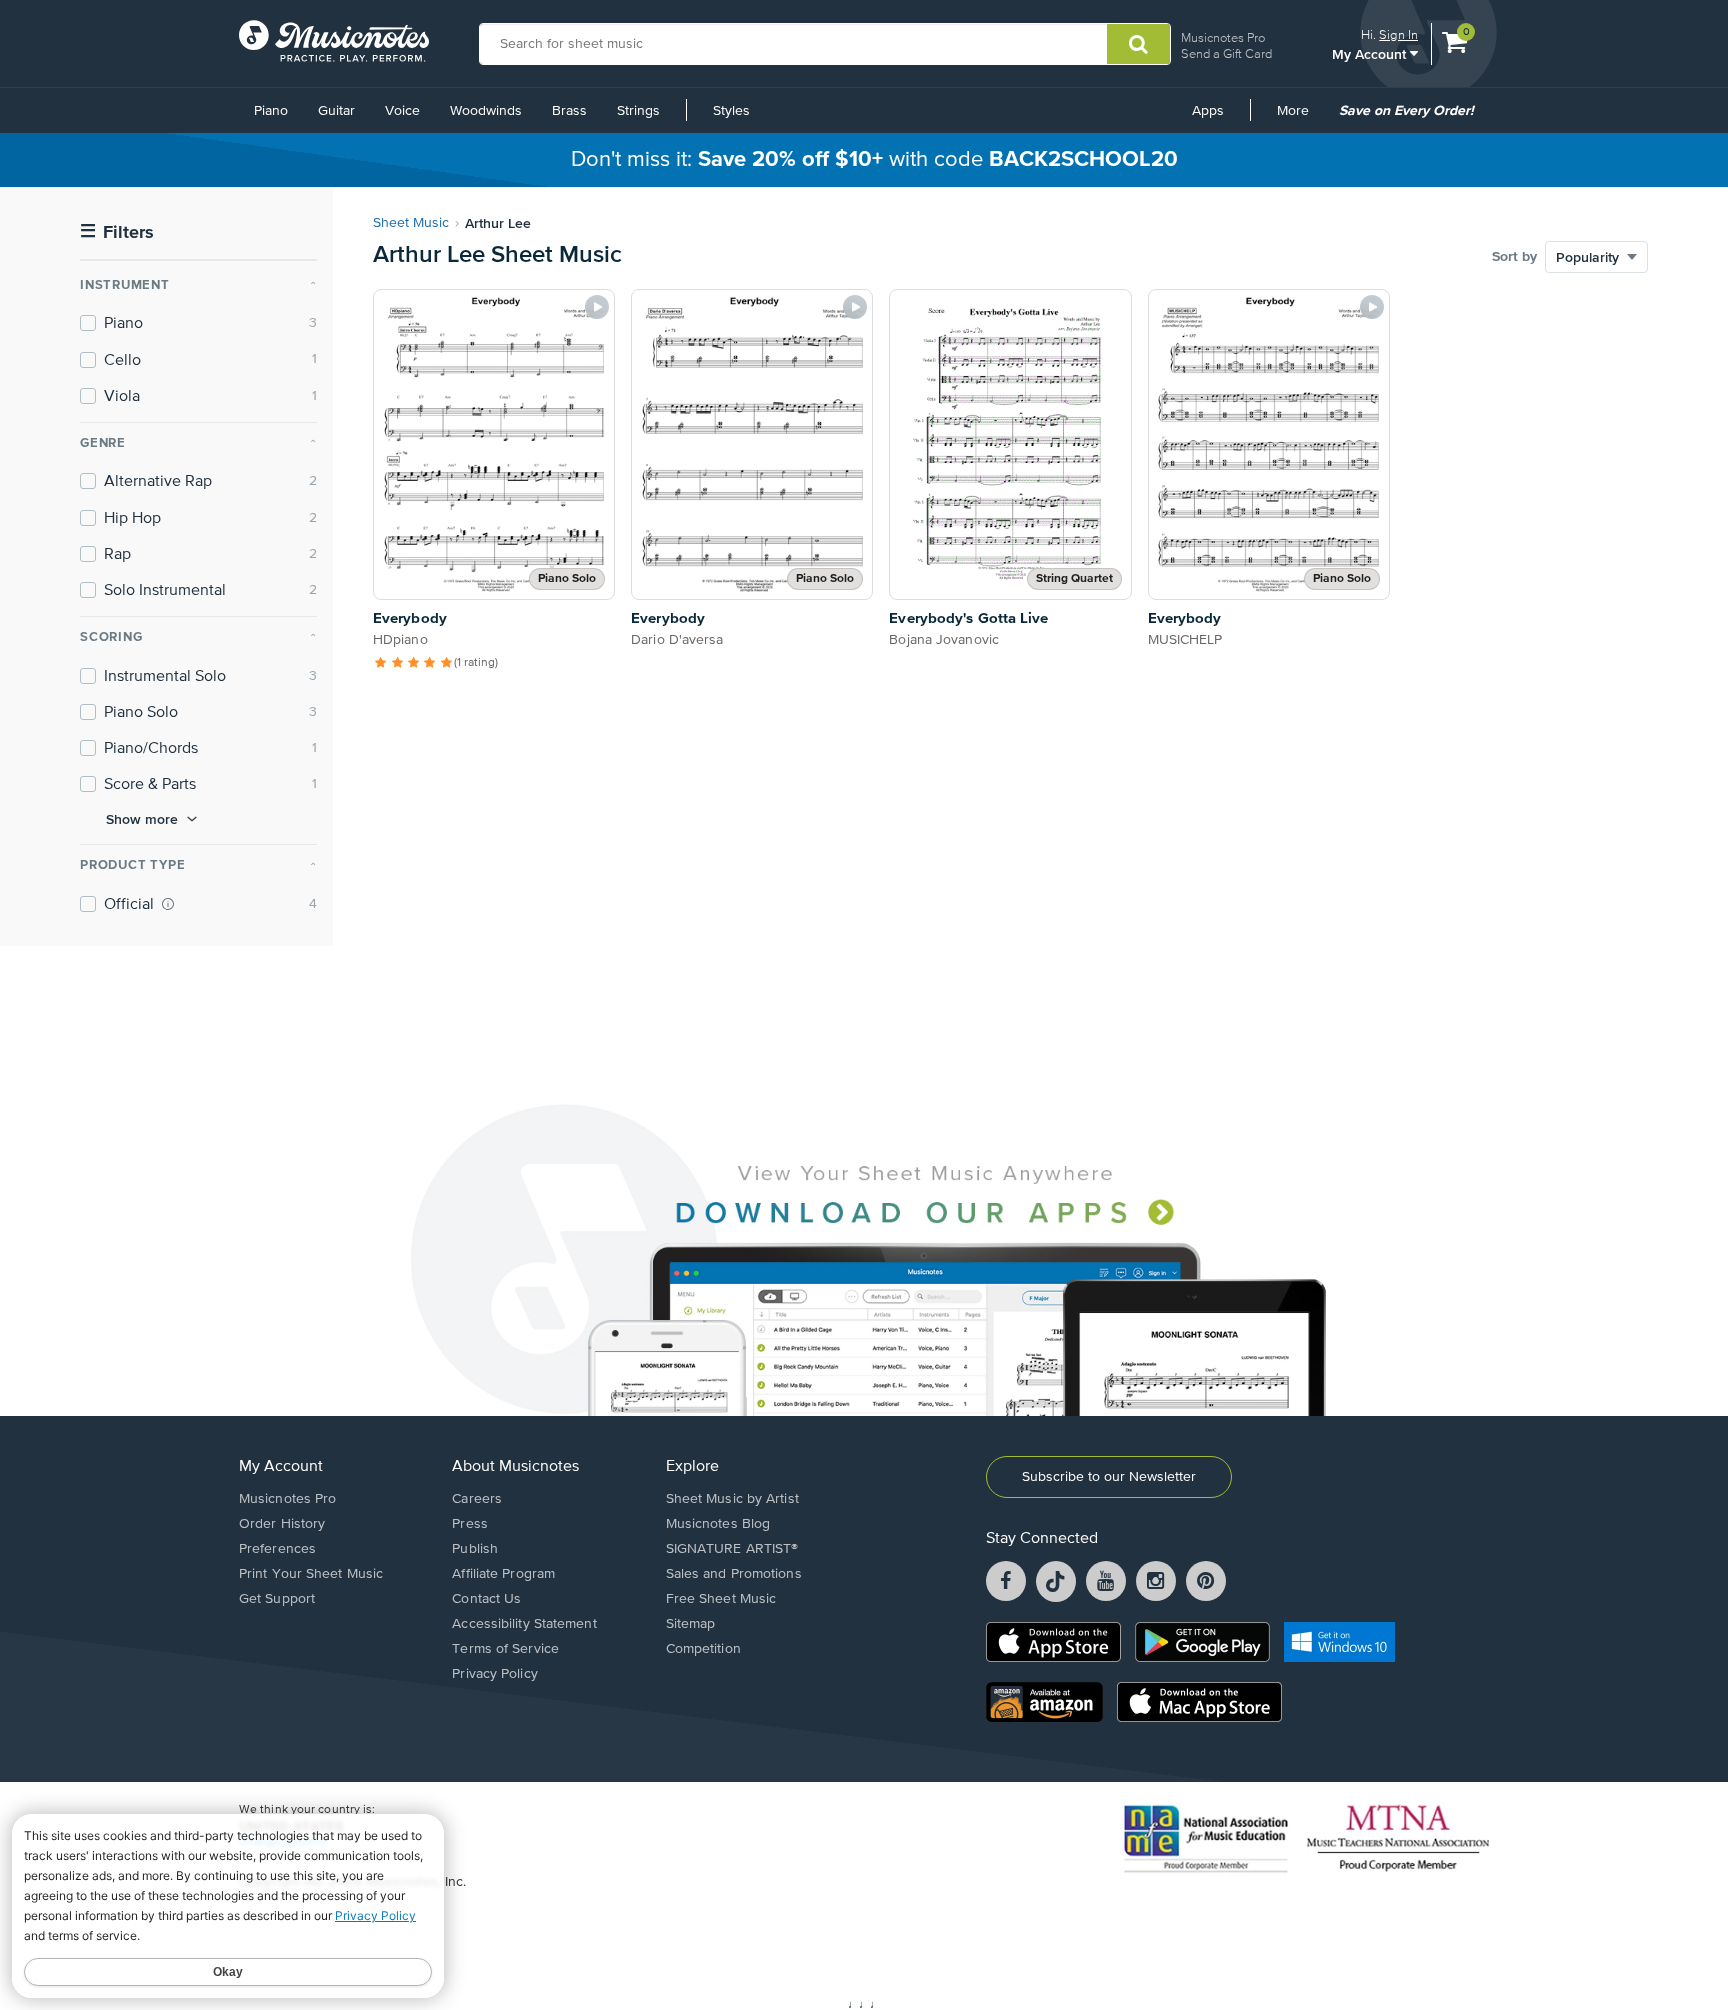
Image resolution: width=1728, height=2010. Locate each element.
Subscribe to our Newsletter (1109, 1477)
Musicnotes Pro (1223, 37)
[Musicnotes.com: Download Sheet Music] (334, 41)
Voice (402, 111)
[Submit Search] (1138, 44)
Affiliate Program (503, 1574)
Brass (569, 111)
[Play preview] (597, 307)
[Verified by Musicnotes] (168, 904)
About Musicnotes (515, 1467)
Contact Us (486, 1599)
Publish (475, 1549)
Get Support (277, 1599)
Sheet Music (411, 223)
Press (470, 1524)
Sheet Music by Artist (732, 1499)
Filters (117, 232)
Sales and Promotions (734, 1574)
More (1300, 118)
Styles (731, 111)
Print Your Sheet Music (311, 1574)
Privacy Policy (494, 1674)
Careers (477, 1499)
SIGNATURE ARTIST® (732, 1549)
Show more (142, 819)
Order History (282, 1524)
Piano (271, 111)
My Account (1371, 53)
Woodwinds (486, 111)
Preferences (277, 1549)
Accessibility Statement (524, 1624)
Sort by (1514, 257)
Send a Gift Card (1226, 53)
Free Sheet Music (721, 1599)
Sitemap (691, 1624)
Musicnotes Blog (718, 1524)
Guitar (336, 111)
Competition (703, 1649)
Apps (1208, 111)
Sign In (1398, 34)
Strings (638, 111)
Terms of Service (505, 1649)
